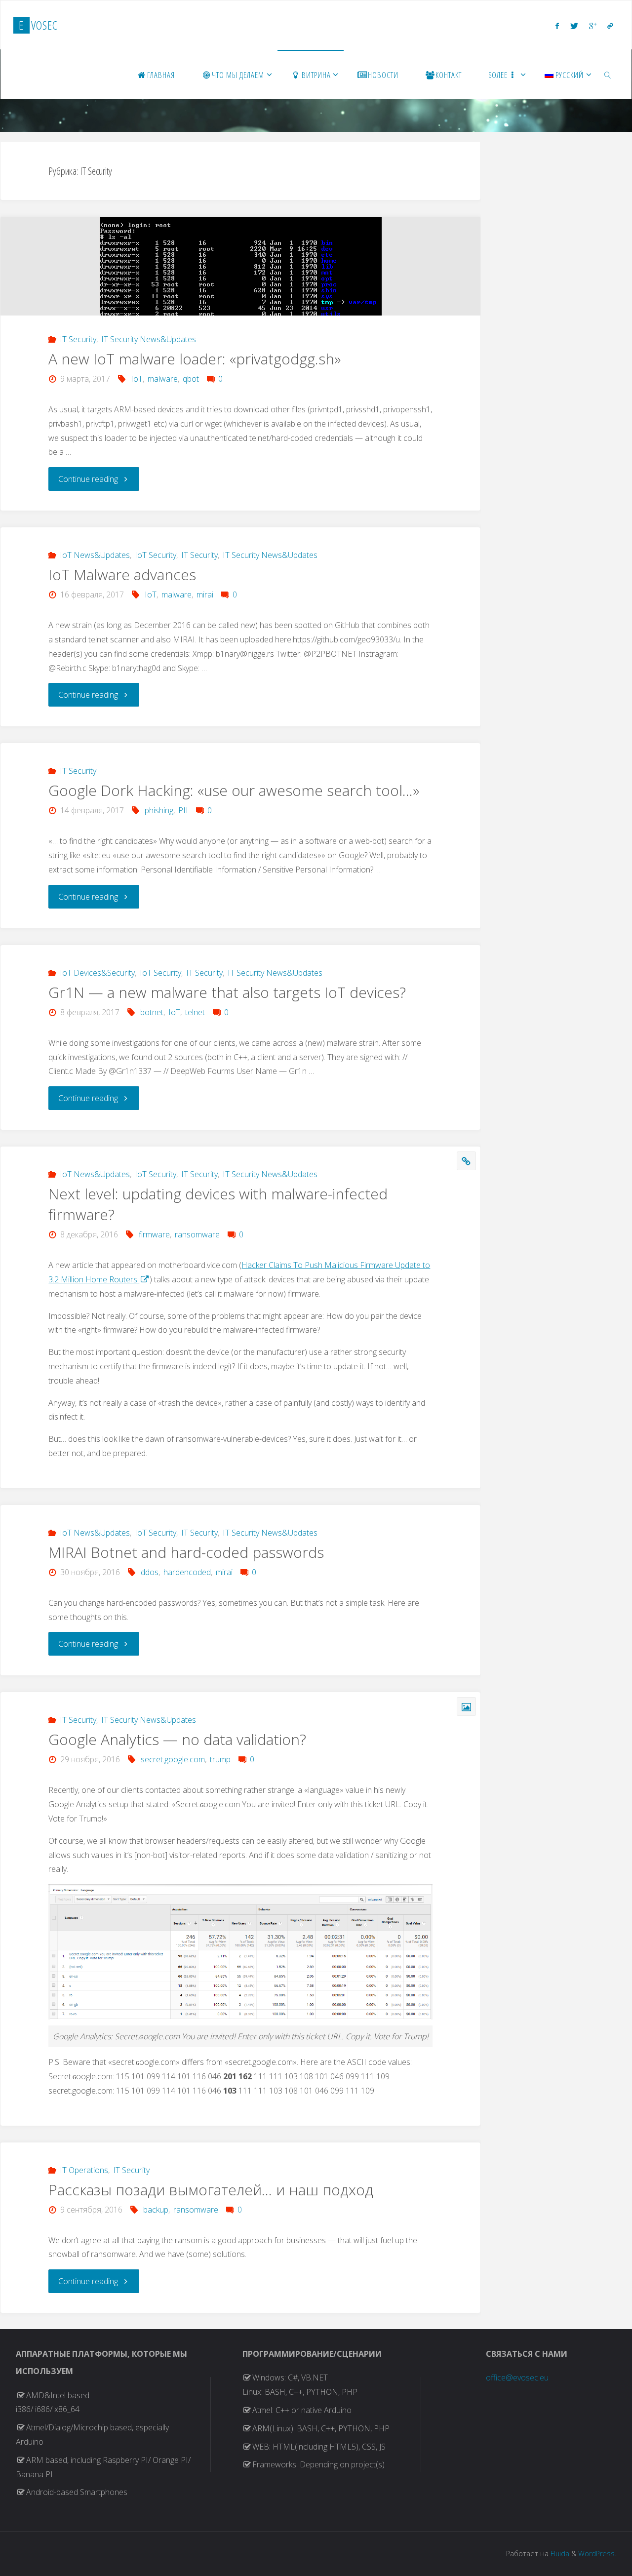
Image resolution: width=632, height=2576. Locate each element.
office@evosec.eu (517, 2378)
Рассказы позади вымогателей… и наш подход (211, 2190)
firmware (154, 1234)
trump (220, 1759)
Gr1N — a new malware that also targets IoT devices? (227, 992)
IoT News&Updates (95, 555)
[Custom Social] (610, 26)
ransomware (197, 1234)
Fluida (559, 2554)
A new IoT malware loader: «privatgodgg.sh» (195, 359)
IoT (137, 379)
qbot (191, 379)
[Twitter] (574, 26)
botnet (152, 1012)
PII (183, 810)
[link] (608, 75)
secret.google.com (173, 1759)
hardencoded (187, 1572)
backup (156, 2210)
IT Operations (84, 2170)
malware (163, 379)
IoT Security (156, 555)
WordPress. (597, 2554)
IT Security (78, 339)
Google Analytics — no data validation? (177, 1739)
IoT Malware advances (122, 575)
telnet (195, 1012)
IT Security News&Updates (149, 339)
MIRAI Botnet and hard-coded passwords (186, 1552)
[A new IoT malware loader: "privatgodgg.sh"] (240, 277)
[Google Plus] (593, 26)
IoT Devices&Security (97, 973)
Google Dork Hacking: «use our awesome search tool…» (234, 790)
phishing (159, 810)
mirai (205, 594)
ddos (150, 1572)
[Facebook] (557, 26)
